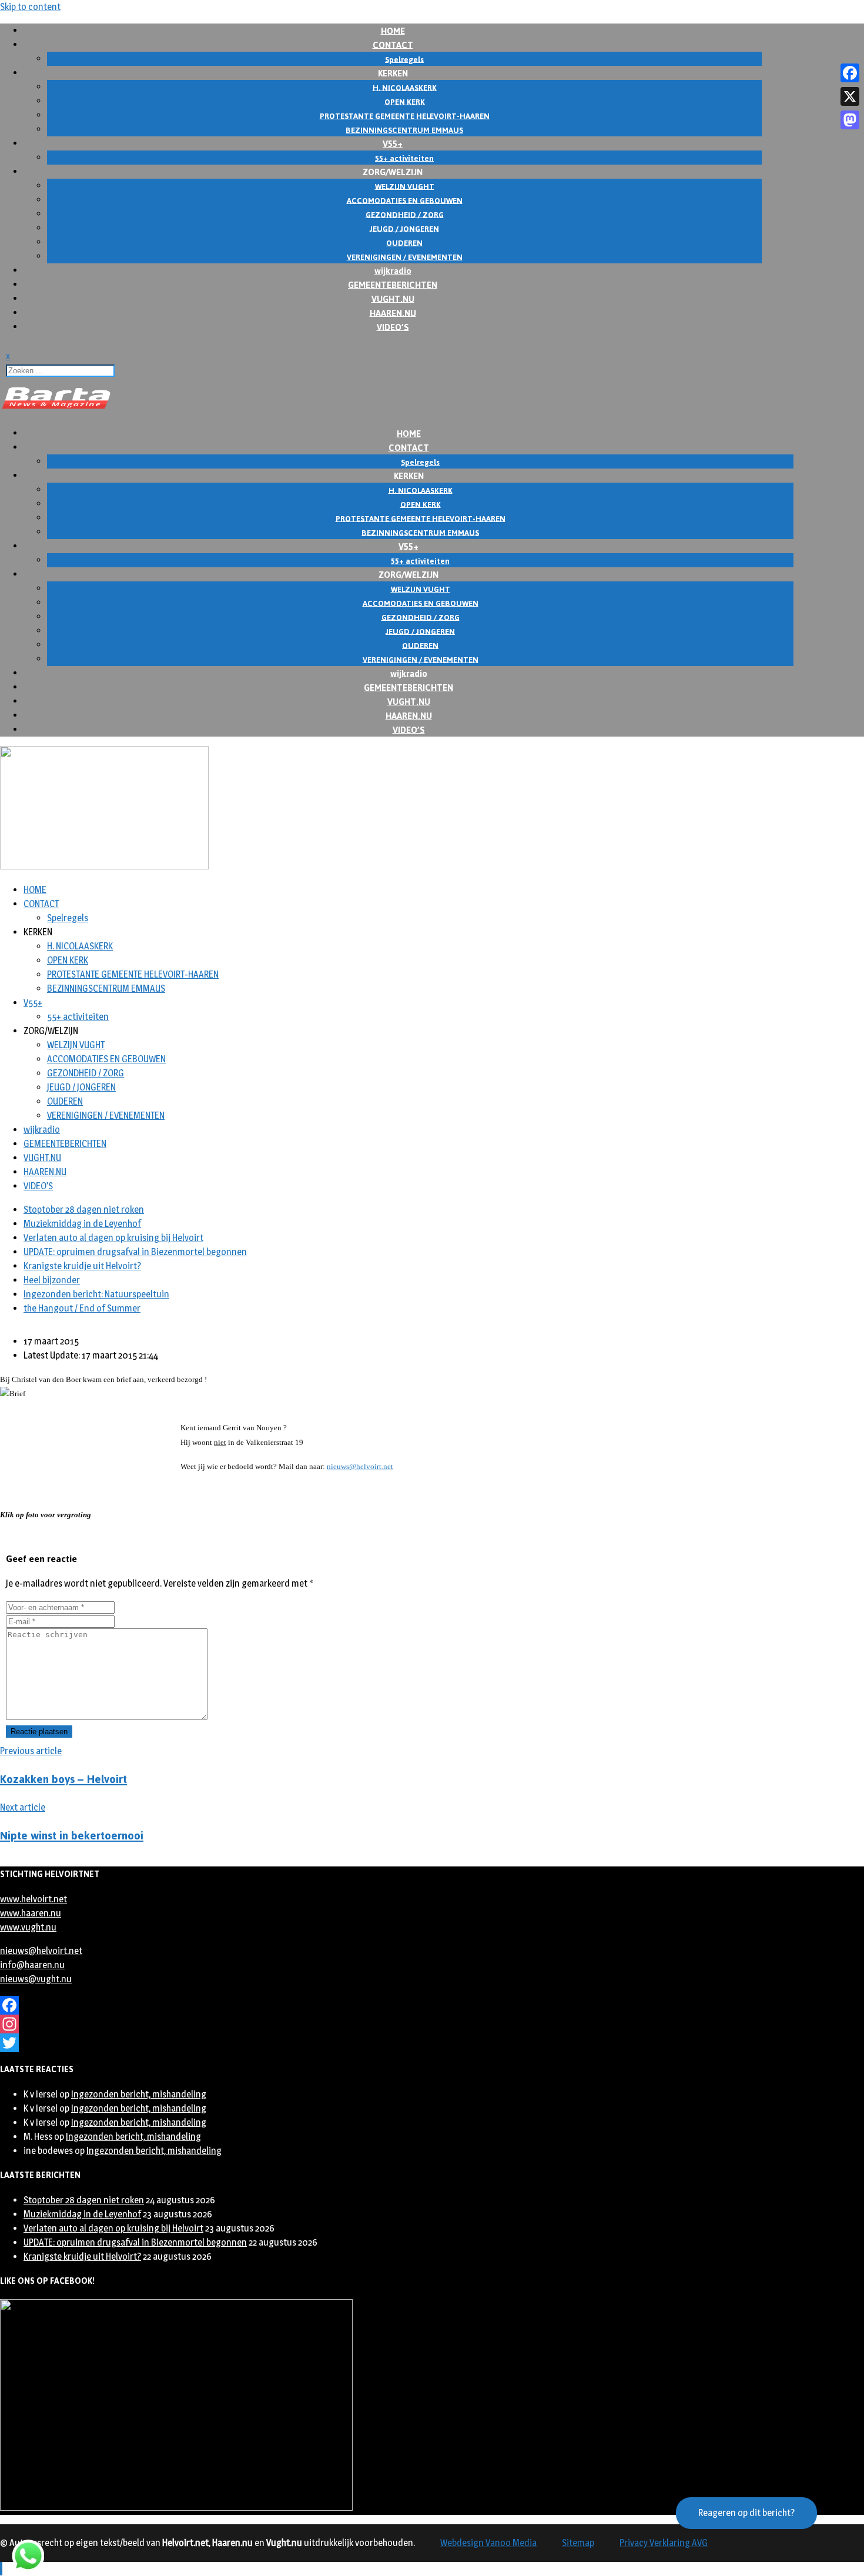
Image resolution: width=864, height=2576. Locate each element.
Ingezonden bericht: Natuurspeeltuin (96, 1294)
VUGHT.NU (42, 1158)
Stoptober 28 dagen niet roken (84, 1210)
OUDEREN (65, 1101)
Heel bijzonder (52, 1280)
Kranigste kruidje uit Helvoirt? (82, 1266)
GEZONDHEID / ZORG (86, 1073)
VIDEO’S (393, 327)
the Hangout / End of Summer (82, 1308)
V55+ (33, 1003)
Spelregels (68, 918)
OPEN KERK (68, 960)
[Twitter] (397, 2043)
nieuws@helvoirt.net (360, 1466)
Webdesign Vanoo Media (488, 2543)
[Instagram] (397, 2024)
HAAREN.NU (45, 1172)
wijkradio (42, 1130)
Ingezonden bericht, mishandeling (139, 2094)
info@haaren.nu (32, 1965)
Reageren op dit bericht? (746, 2513)
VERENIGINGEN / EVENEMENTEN (106, 1115)
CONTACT (41, 904)
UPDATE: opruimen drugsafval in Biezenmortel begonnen (135, 1252)
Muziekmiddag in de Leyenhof (82, 1224)
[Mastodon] (850, 120)
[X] (850, 96)
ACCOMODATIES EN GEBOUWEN (106, 1059)
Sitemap (578, 2543)
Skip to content (30, 7)
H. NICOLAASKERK (80, 946)
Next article (23, 1807)
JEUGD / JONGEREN (81, 1087)
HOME (35, 890)
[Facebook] (397, 2005)
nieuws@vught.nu (36, 1979)
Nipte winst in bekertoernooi (72, 1836)
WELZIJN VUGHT (76, 1045)
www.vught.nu (28, 1927)
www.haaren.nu (31, 1913)
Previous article (31, 1751)
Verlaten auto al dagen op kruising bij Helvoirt (113, 1238)
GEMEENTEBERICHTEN (65, 1144)
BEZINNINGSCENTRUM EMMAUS (106, 988)
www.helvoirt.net (34, 1899)
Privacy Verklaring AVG (664, 2543)
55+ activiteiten (78, 1017)
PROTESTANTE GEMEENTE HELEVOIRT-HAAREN (133, 974)
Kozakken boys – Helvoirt (63, 1779)
